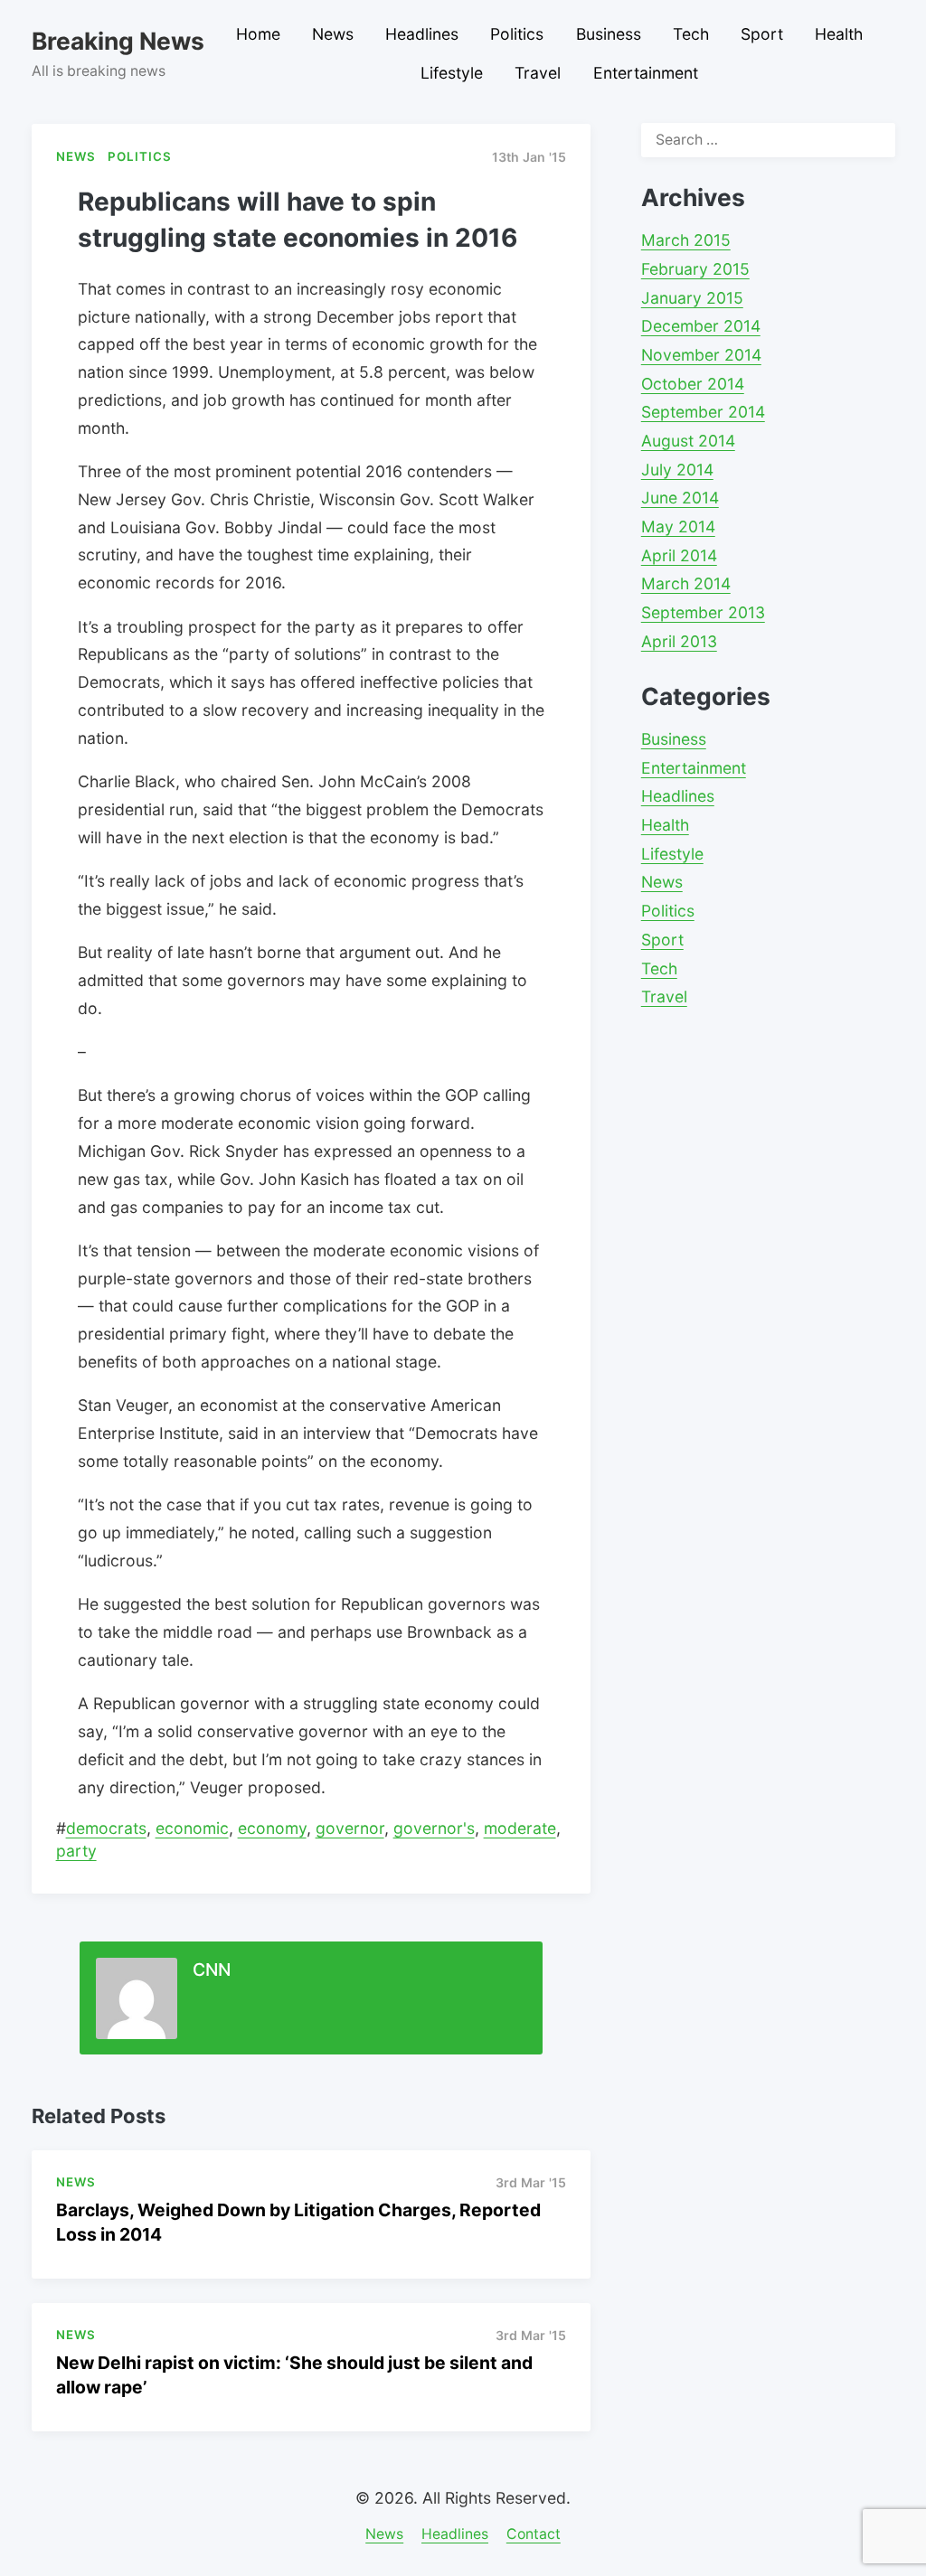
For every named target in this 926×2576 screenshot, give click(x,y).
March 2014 (686, 583)
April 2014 (679, 555)
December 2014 (701, 326)
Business (609, 34)
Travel (538, 73)
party (76, 1851)
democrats (106, 1828)
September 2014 (703, 412)
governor (350, 1828)
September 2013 (703, 612)
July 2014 (677, 470)
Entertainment (645, 73)
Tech (691, 34)
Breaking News (118, 41)
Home (258, 34)
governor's (434, 1828)
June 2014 (680, 498)
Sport (762, 34)
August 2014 (688, 441)
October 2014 (693, 384)
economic (192, 1828)
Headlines (422, 34)
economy (272, 1828)
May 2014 (678, 526)
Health (839, 34)
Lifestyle (452, 73)
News (333, 34)
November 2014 (701, 355)
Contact (534, 2534)
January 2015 (692, 298)
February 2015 (695, 269)
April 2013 (679, 641)
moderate (520, 1828)
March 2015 (686, 240)
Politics (517, 34)
